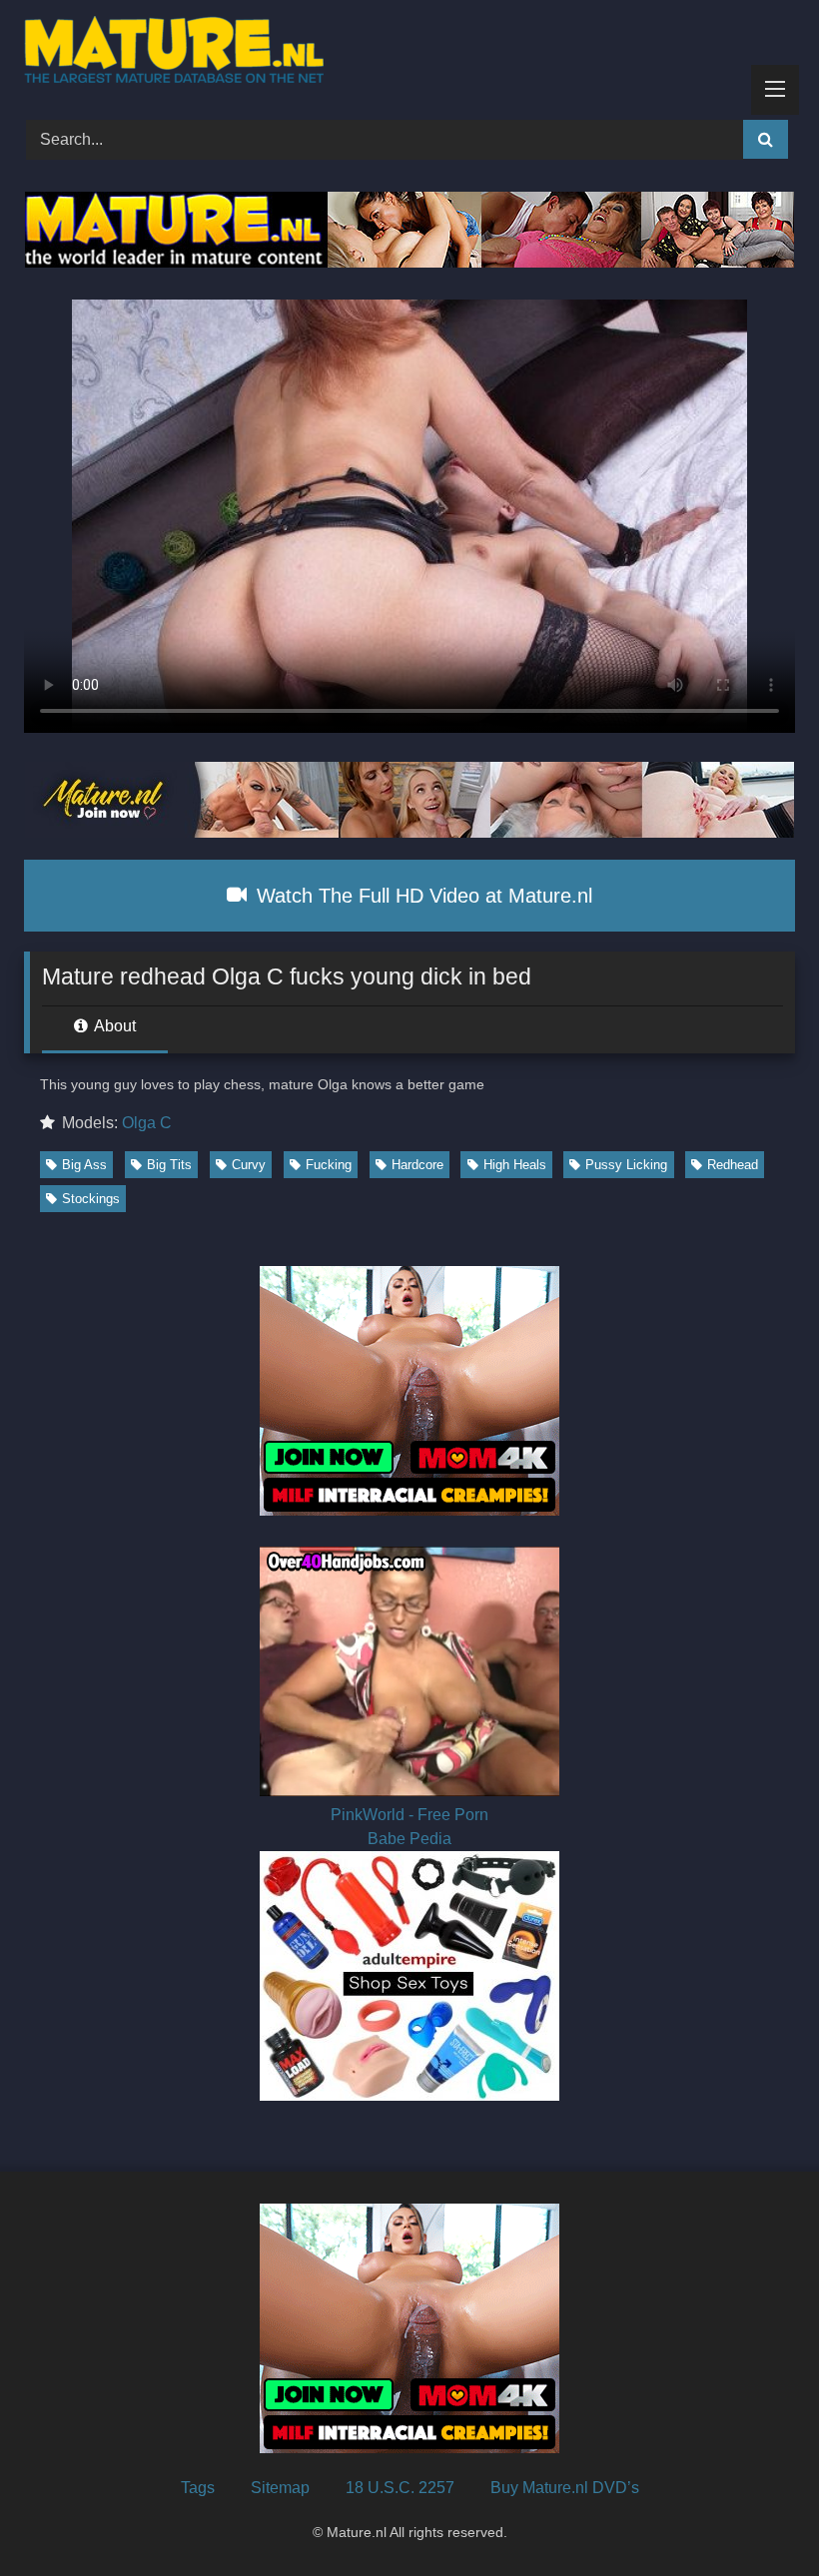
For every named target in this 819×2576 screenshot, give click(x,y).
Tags (198, 2488)
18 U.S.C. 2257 (400, 2488)
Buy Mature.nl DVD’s (565, 2488)
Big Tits (169, 1165)
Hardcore (417, 1165)
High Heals (515, 1165)
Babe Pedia (409, 1839)
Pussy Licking (626, 1165)
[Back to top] (757, 2517)
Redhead (733, 1165)
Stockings (91, 1199)
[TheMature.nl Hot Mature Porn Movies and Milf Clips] (409, 53)
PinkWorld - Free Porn (409, 1815)
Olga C (147, 1123)
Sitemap (280, 2488)
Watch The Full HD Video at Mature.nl (421, 896)
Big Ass (84, 1165)
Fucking (329, 1165)
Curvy (249, 1165)
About (113, 1026)
